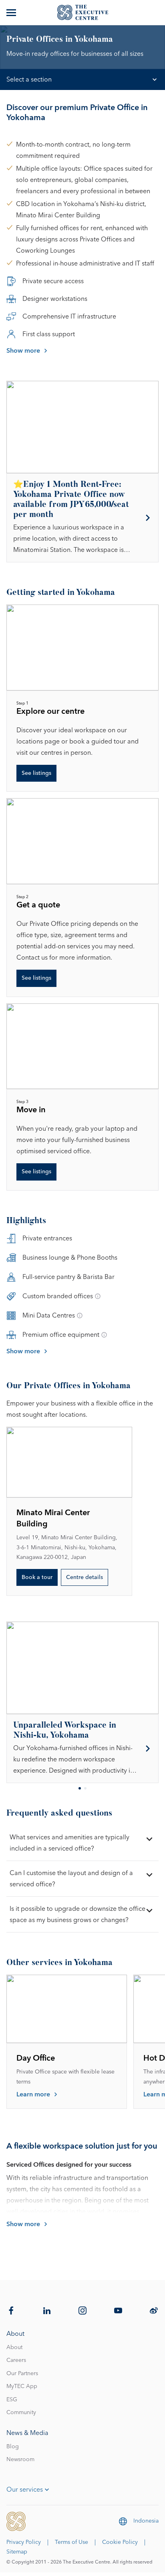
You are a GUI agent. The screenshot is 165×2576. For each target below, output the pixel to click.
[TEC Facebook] (11, 2310)
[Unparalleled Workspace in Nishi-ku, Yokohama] (82, 1749)
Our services (25, 2490)
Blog (13, 2447)
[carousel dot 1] (80, 1788)
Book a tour (37, 1577)
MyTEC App (22, 2386)
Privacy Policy (24, 2542)
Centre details (85, 1577)
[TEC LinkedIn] (47, 2310)
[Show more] (12, 12)
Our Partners (22, 2374)
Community (21, 2413)
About (14, 2347)
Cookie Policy (120, 2542)
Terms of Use (71, 2542)
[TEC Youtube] (118, 2310)
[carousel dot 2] (85, 1788)
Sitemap (17, 2552)
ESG (12, 2400)
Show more (23, 351)
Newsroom (20, 2460)
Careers (16, 2360)
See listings (36, 773)
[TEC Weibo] (154, 2310)
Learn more (33, 2094)
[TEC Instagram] (82, 2310)
